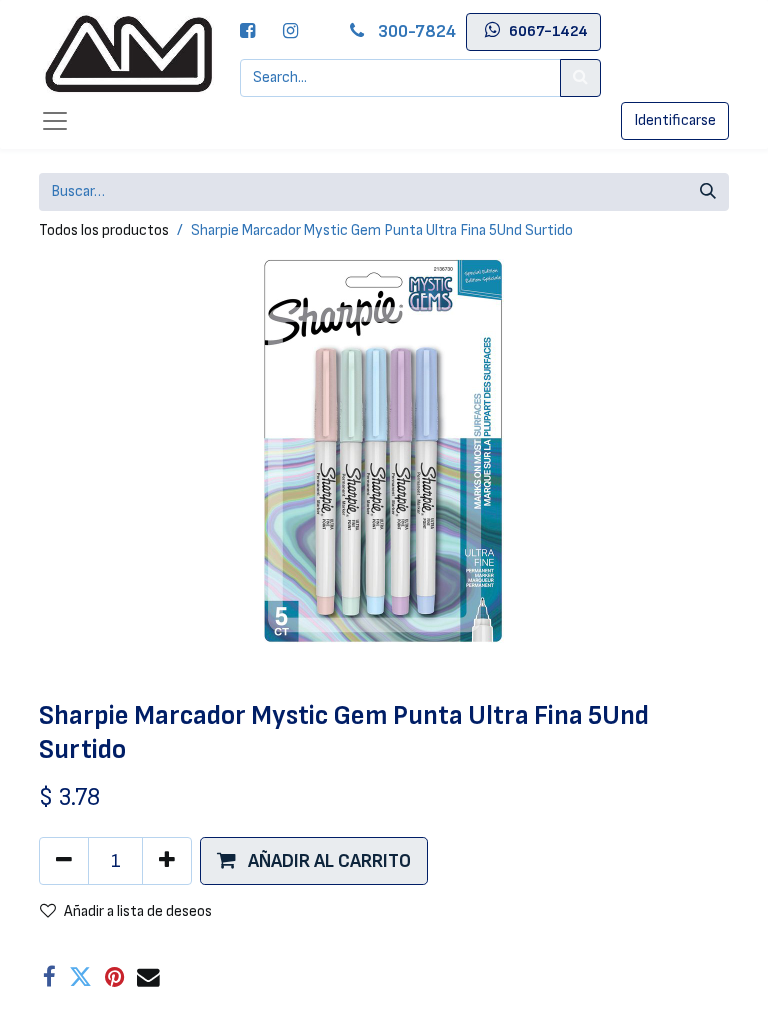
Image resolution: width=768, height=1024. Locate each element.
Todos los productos (104, 230)
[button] (314, 861)
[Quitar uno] (64, 861)
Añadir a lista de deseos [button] (138, 911)
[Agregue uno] (167, 861)
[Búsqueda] (708, 192)
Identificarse (675, 120)
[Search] (580, 78)
